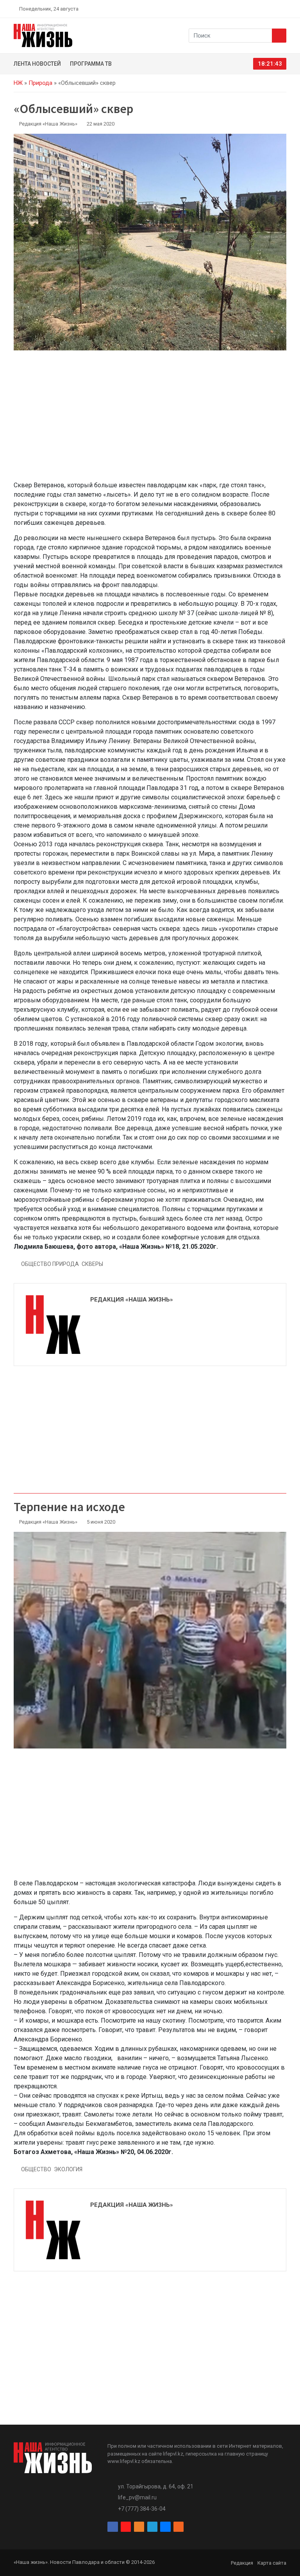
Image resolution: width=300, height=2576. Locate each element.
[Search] (279, 36)
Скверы (92, 1264)
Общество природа (50, 1264)
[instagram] (247, 9)
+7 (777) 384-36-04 (142, 2509)
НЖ (18, 83)
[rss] (283, 9)
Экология (68, 2169)
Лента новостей (37, 64)
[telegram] (265, 9)
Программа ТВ (91, 64)
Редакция (242, 2563)
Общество (36, 2169)
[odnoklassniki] (256, 9)
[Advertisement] (150, 420)
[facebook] (238, 9)
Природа (40, 83)
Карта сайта (272, 2563)
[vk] (274, 9)
